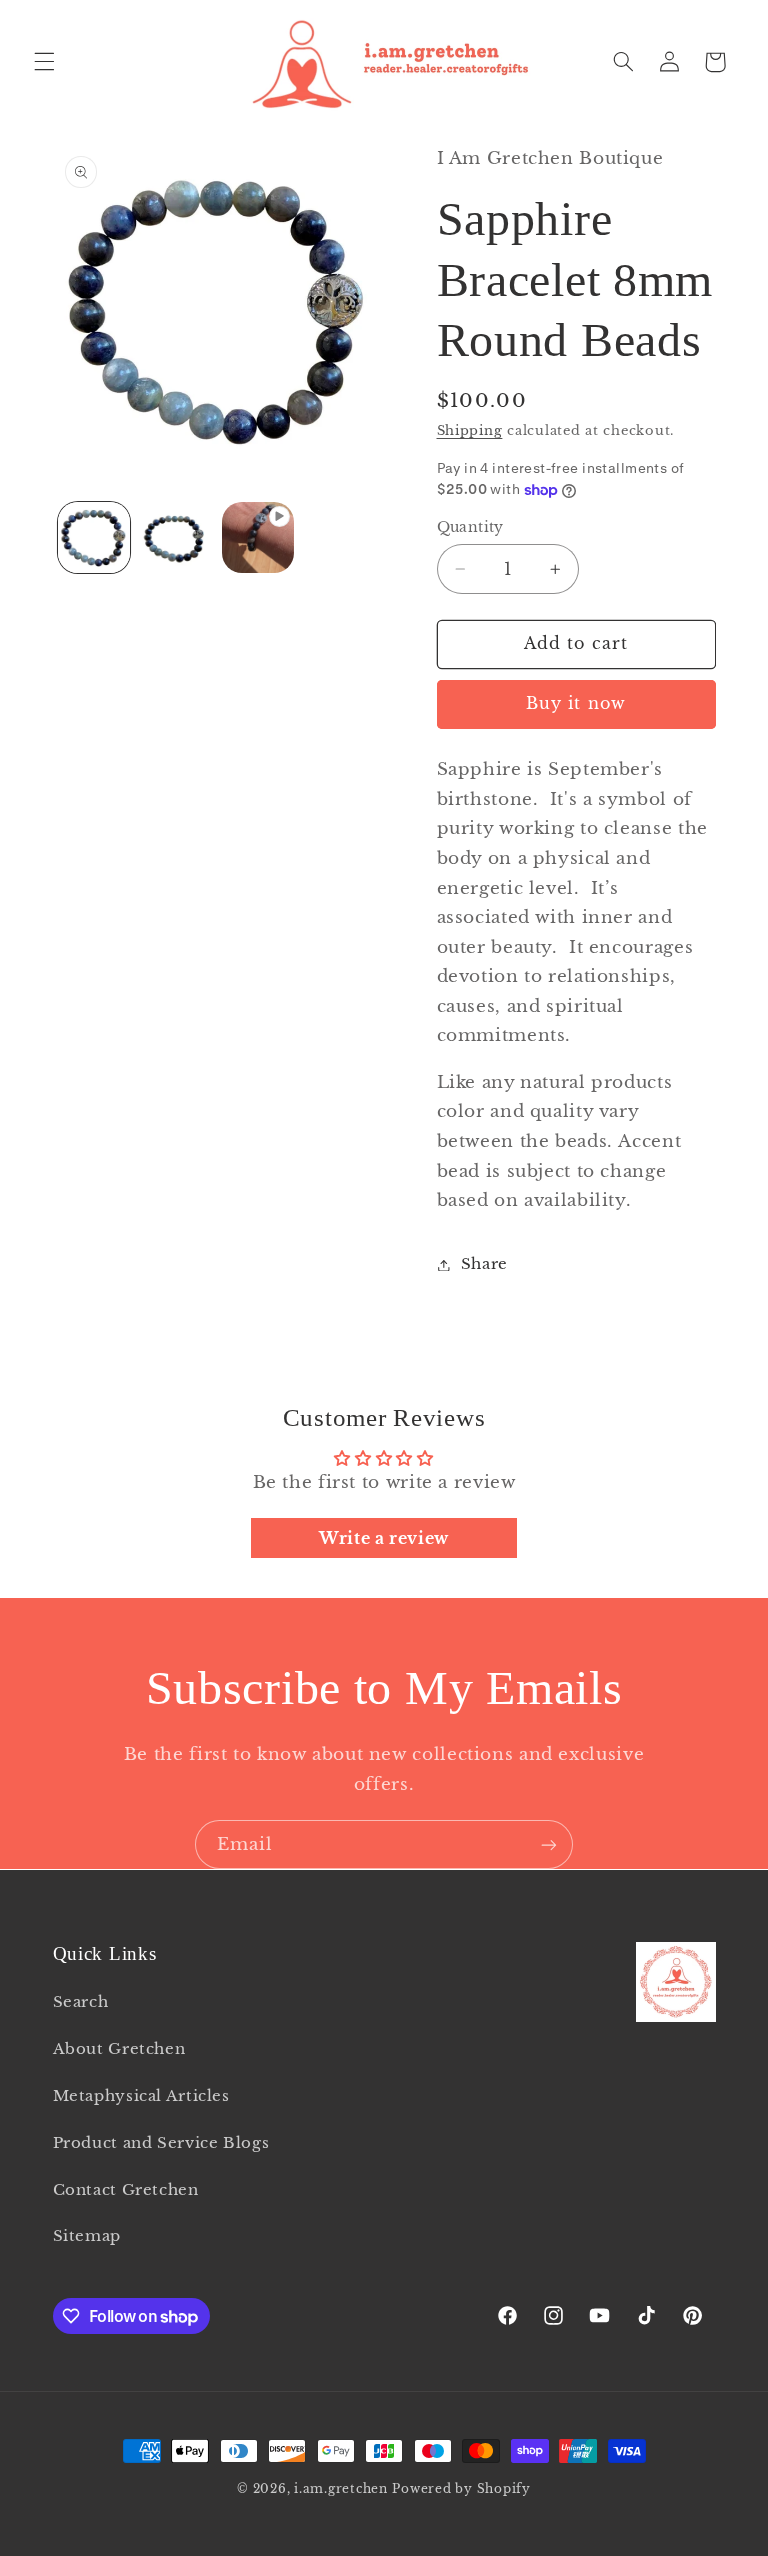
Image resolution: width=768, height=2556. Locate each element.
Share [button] (484, 1264)
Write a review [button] (384, 1538)
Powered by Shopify (461, 2489)
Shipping (470, 430)
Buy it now (576, 703)
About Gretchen (119, 2049)
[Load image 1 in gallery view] (94, 538)
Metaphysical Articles (141, 2096)
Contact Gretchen (126, 2190)
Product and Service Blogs (161, 2143)
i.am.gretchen (341, 2489)
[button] (44, 62)
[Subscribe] (549, 1844)
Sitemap (87, 2236)
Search (81, 2002)
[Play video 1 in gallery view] (258, 538)
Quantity (470, 527)
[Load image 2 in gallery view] (176, 538)
